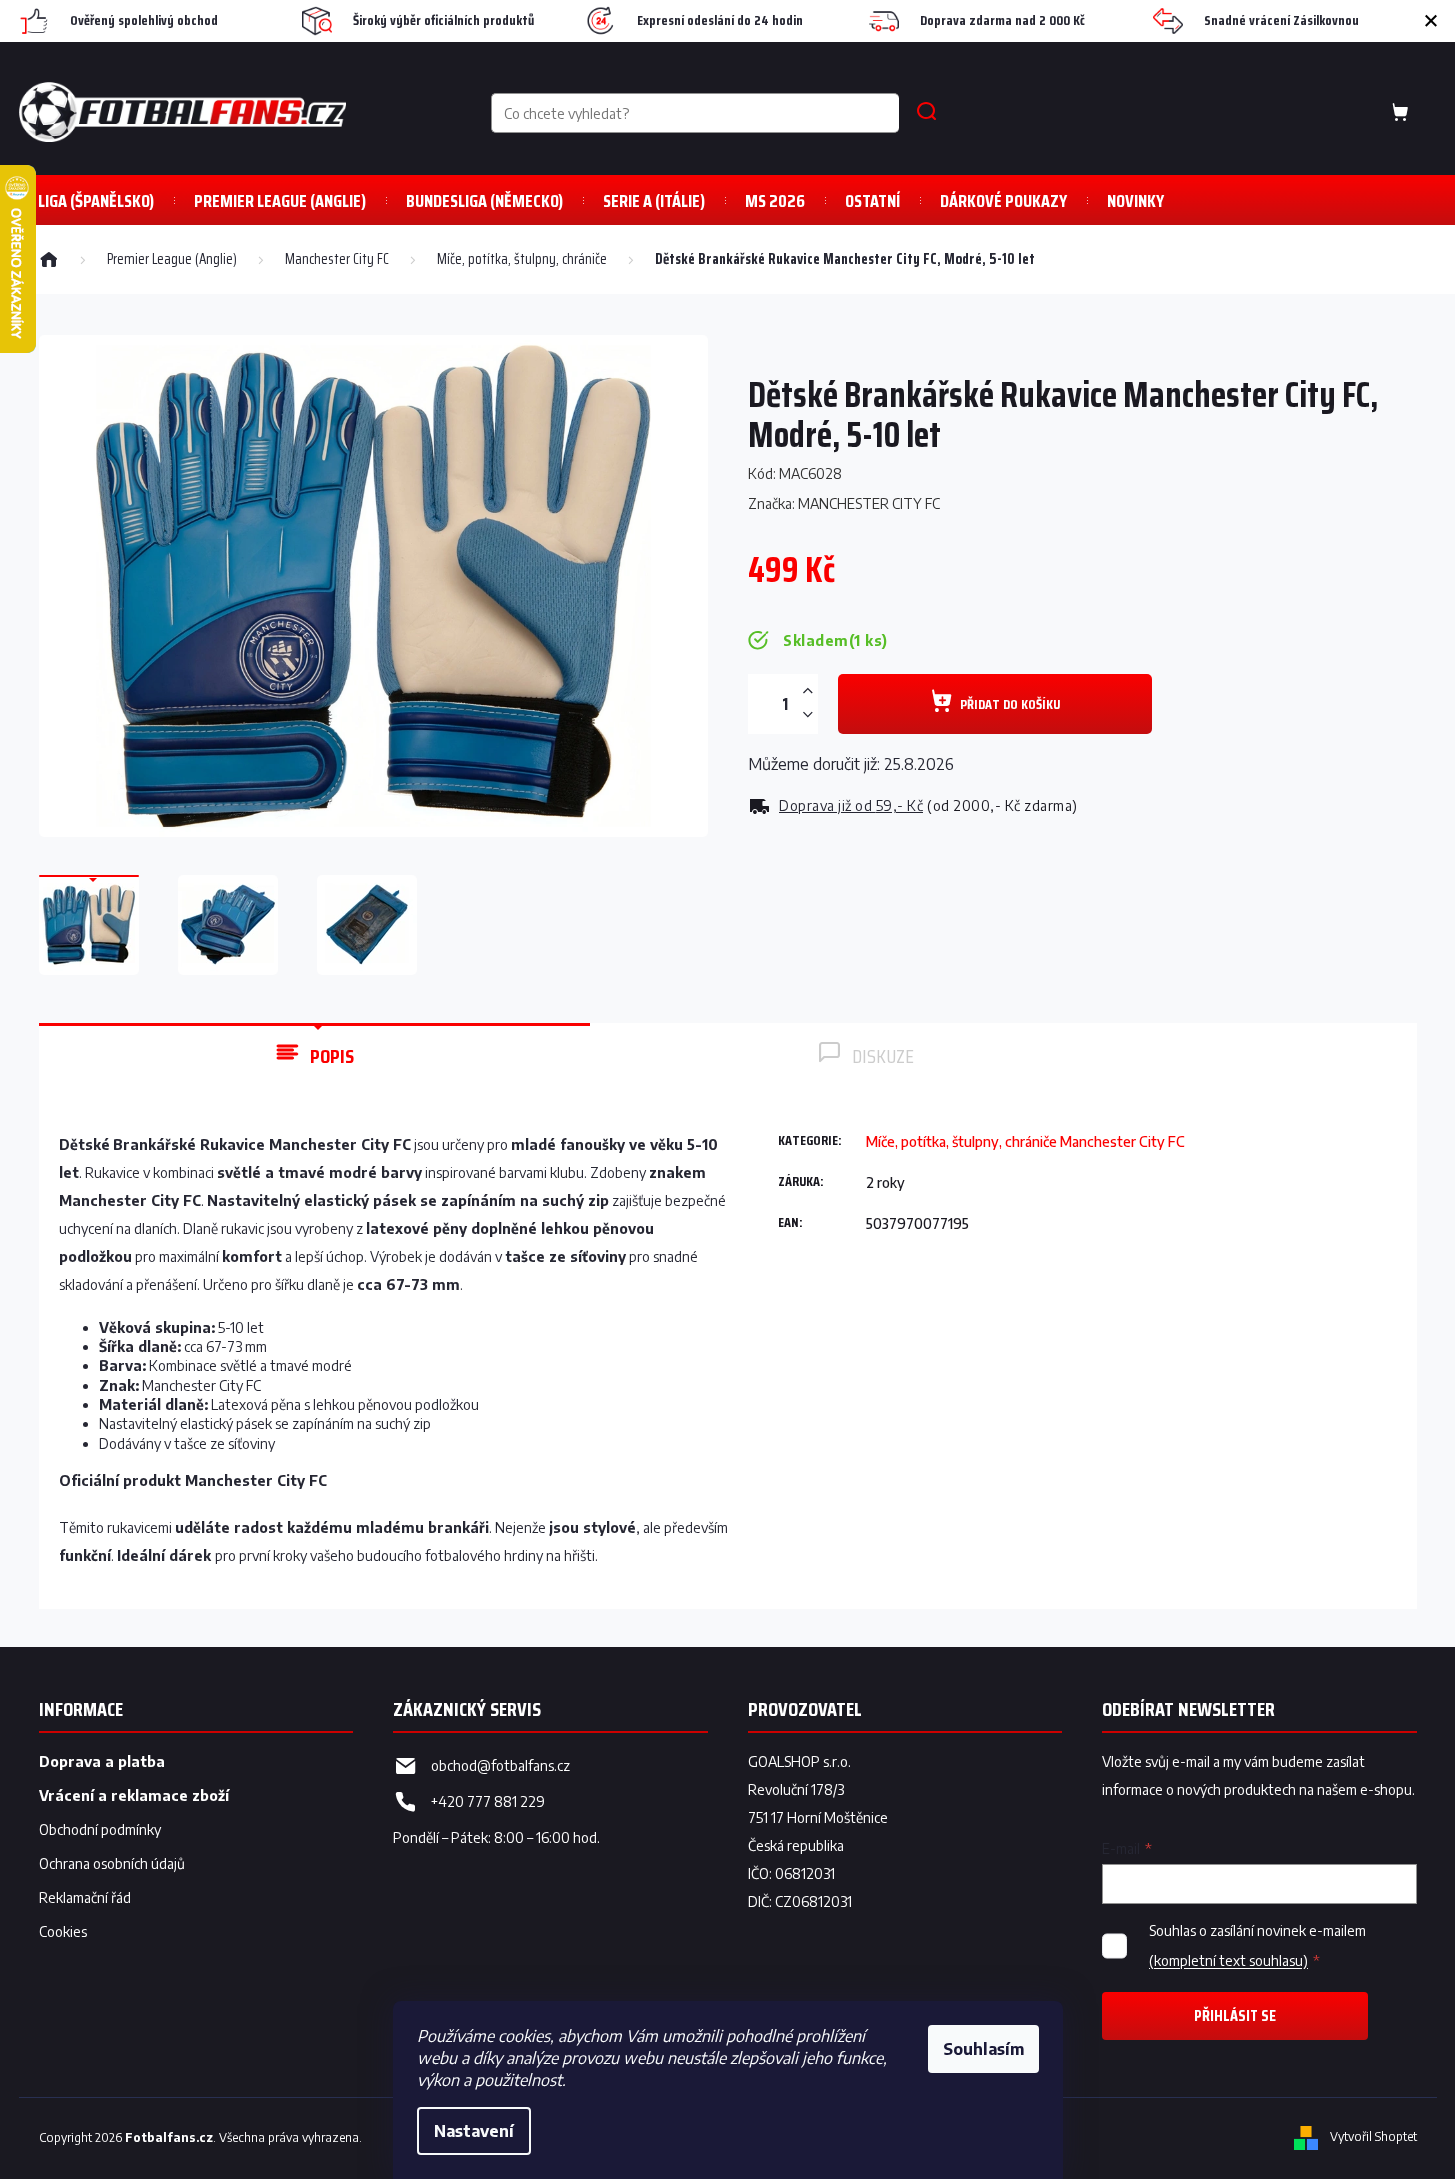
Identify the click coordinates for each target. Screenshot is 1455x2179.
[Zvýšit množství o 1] (808, 691)
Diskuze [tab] (883, 1056)
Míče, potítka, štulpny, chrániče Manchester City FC (1025, 1141)
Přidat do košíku (1010, 704)
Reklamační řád (85, 1897)
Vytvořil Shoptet (1373, 2136)
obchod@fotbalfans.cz (500, 1765)
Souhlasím (983, 2049)
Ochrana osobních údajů (112, 1863)
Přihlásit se (1235, 2015)
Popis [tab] (332, 1056)
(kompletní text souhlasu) (1228, 1960)
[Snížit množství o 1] (808, 714)
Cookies (63, 1931)
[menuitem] (280, 200)
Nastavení (474, 2131)
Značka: (844, 503)
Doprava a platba (102, 1761)
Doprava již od (851, 805)
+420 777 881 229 (488, 1801)
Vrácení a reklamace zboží (134, 1795)
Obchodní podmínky (100, 1829)
